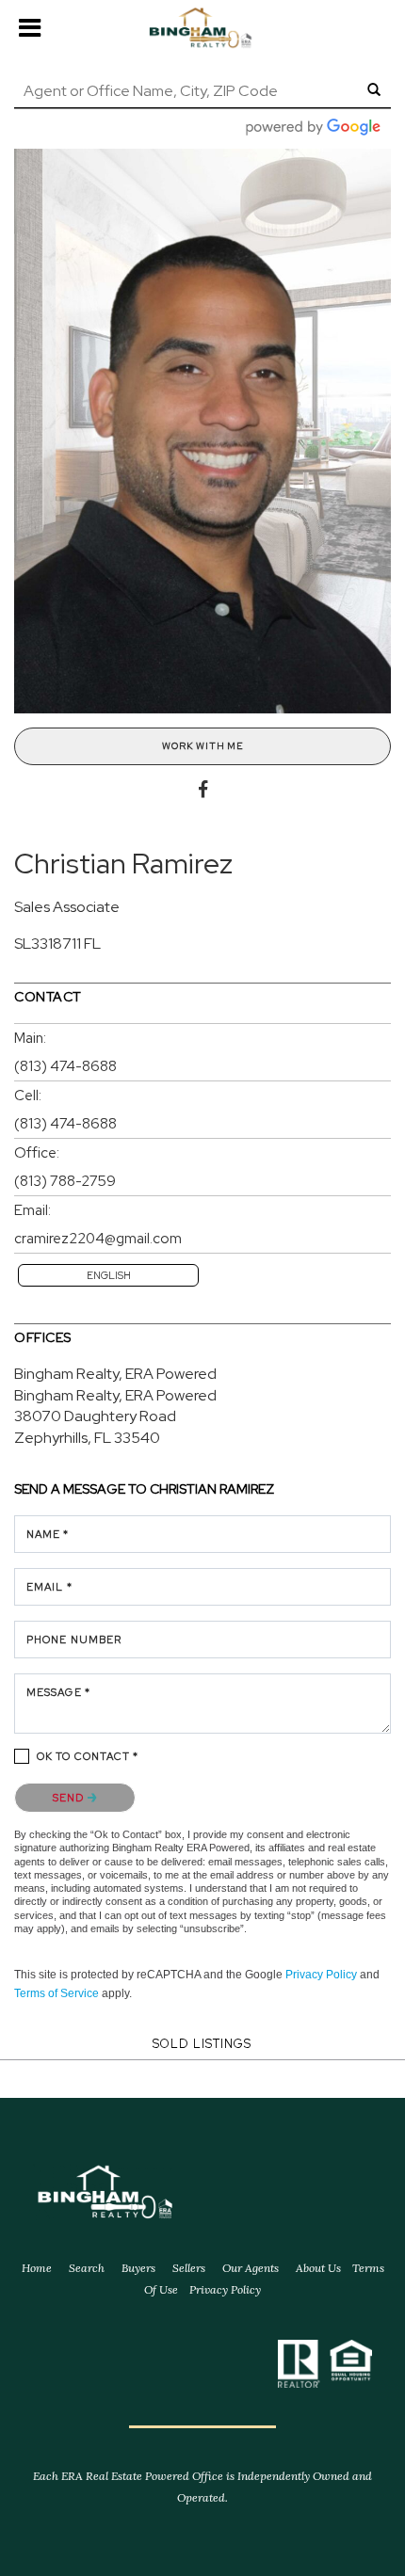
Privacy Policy (321, 1975)
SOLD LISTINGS (202, 2044)
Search (87, 2268)
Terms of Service (57, 1993)
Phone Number (74, 1640)
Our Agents (251, 2268)
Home (37, 2268)
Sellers (189, 2268)
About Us (318, 2268)
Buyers (138, 2268)
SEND (70, 1798)
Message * (58, 1692)
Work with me (202, 746)
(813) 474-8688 (65, 1066)
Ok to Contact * (88, 1756)
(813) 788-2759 (65, 1181)
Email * (49, 1587)
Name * (48, 1534)
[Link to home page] (202, 28)
